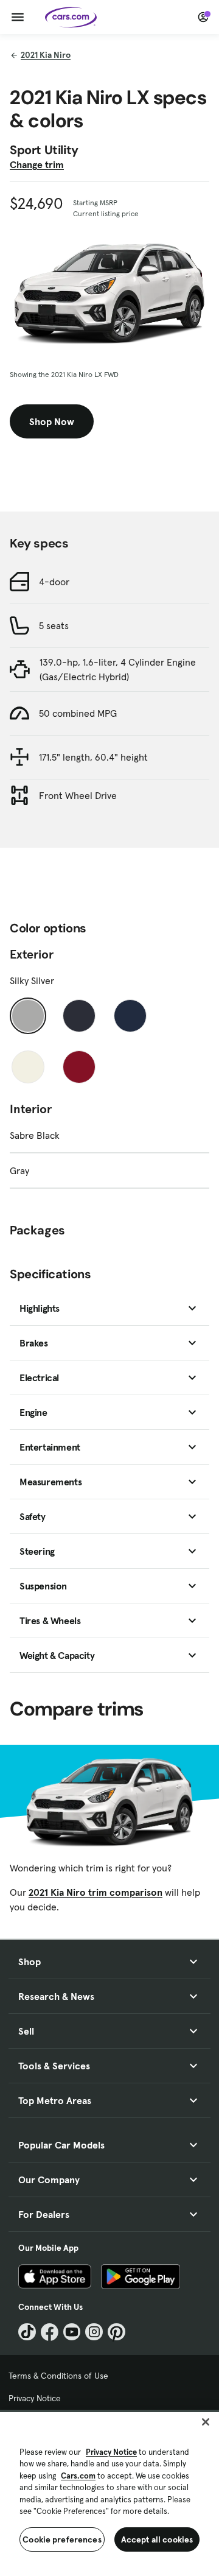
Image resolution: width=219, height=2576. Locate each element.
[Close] (206, 2422)
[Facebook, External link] (50, 2332)
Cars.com (78, 2476)
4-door (54, 582)
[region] (109, 2493)
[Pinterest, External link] (116, 2332)
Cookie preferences (62, 2539)
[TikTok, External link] (27, 2332)
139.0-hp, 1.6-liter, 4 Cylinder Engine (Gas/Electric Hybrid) (118, 669)
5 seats (54, 625)
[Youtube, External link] (72, 2332)
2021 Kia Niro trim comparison (96, 1892)
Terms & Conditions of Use (58, 2376)
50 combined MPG (78, 713)
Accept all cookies (157, 2539)
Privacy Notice (35, 2398)
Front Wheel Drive (78, 795)
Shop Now (52, 421)
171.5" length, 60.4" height (93, 757)
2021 (46, 55)
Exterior (32, 954)
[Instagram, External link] (94, 2332)
